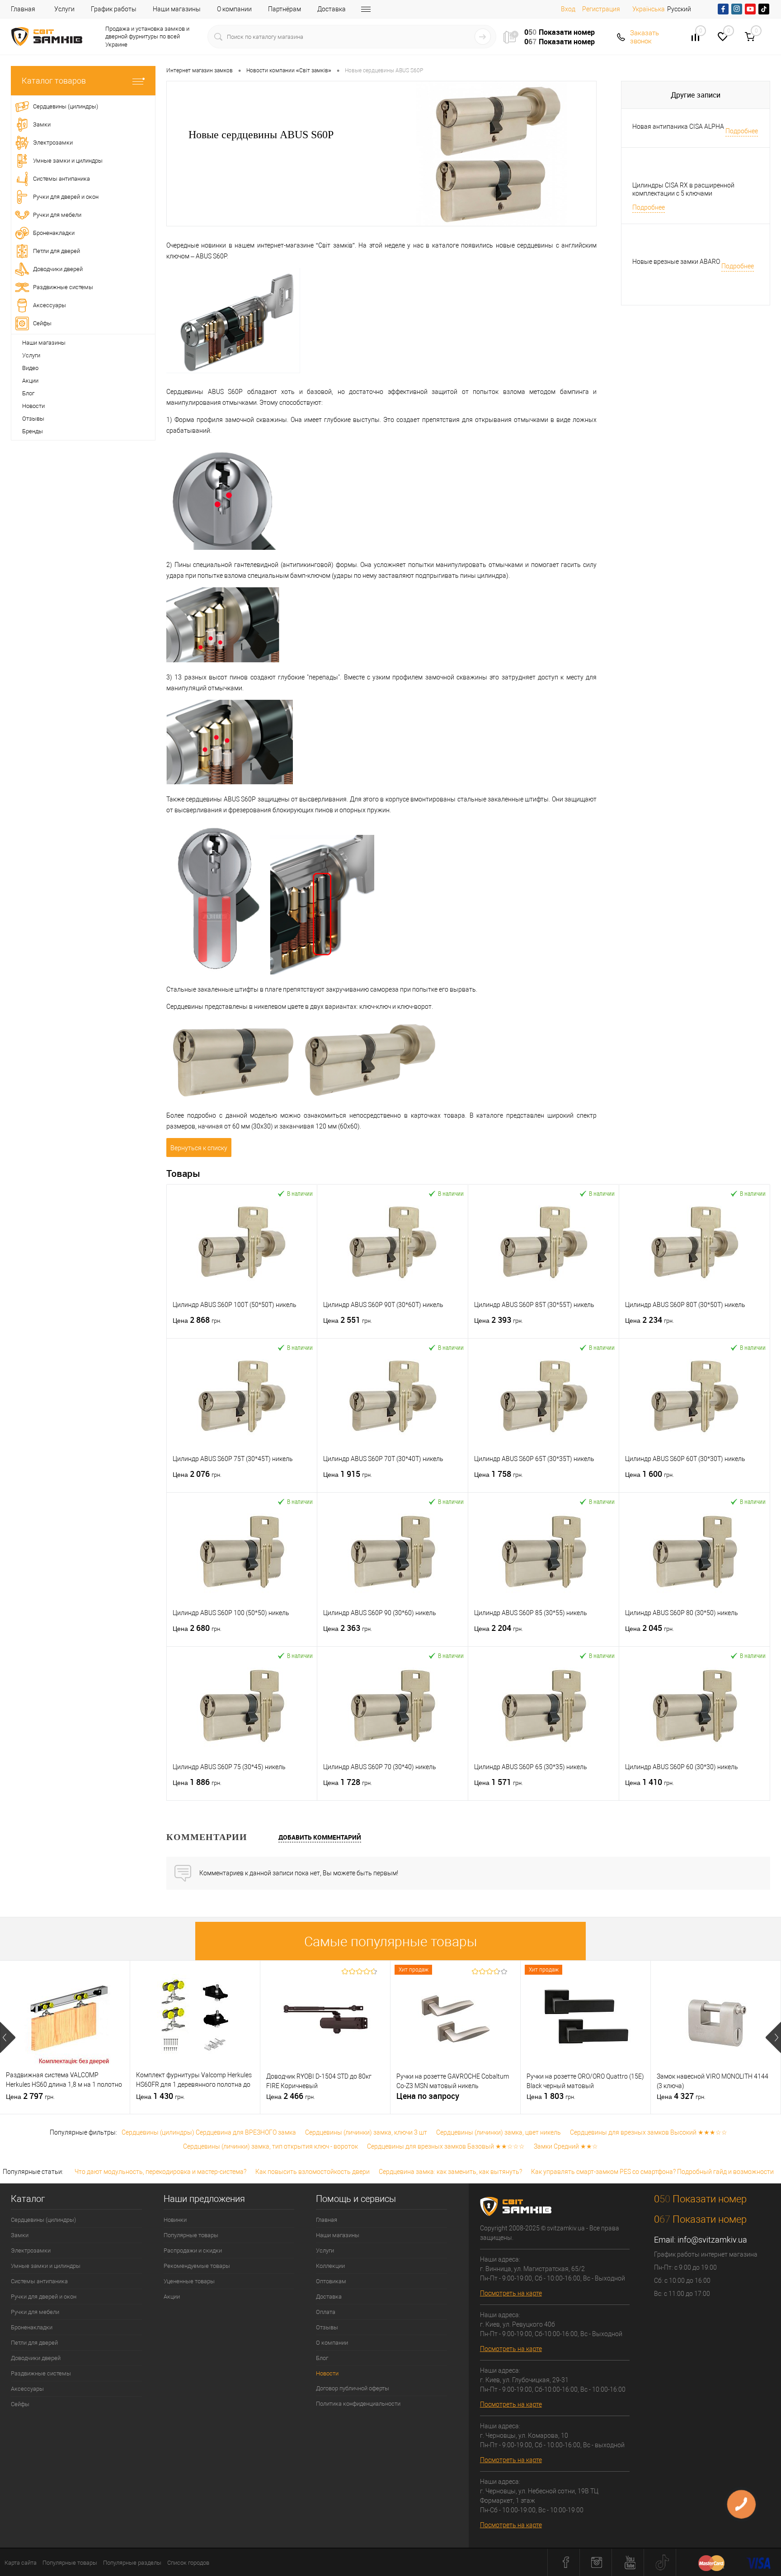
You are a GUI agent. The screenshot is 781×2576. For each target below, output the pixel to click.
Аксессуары (27, 2389)
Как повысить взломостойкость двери (313, 2172)
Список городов (188, 2563)
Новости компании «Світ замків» (289, 70)
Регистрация (601, 9)
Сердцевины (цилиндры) (43, 2220)
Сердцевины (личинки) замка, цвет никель (499, 2132)
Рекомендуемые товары (197, 2266)
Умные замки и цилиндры (46, 2266)
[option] (65, 2037)
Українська (649, 9)
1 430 (160, 2096)
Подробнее (742, 131)
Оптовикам (331, 2281)
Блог (28, 393)
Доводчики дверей (36, 2358)
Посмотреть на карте (511, 2293)
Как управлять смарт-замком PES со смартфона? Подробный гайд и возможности (652, 2172)
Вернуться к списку (199, 1148)
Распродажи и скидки (193, 2250)
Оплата (326, 2312)
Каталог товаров (54, 81)
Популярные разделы (132, 2563)
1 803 (551, 2096)
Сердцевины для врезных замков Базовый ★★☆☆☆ (446, 2146)
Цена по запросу (428, 2096)
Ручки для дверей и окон (44, 2297)
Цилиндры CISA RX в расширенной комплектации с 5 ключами (683, 189)
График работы (114, 9)
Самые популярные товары (391, 1941)
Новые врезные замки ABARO (676, 262)
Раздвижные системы (41, 2373)
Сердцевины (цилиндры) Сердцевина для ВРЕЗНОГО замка (209, 2132)
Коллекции (330, 2266)
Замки (20, 2235)
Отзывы (33, 419)
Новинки (175, 2220)
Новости (33, 406)
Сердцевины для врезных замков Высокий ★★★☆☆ (649, 2132)
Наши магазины (177, 9)
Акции (30, 381)
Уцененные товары (189, 2281)
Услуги (64, 9)
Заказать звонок (645, 37)
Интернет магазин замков (200, 70)
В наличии (300, 1193)
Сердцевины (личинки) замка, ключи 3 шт (366, 2132)
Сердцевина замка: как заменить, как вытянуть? (450, 2172)
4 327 (681, 2096)
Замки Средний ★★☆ (566, 2146)
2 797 (30, 2096)
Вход (568, 9)
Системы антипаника (39, 2281)
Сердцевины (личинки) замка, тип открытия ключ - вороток (271, 2146)
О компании (234, 9)
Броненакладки (32, 2327)
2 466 (291, 2096)
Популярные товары (191, 2235)
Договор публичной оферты (353, 2388)
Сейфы (20, 2404)
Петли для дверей (34, 2343)
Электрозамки (31, 2250)
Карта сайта (21, 2563)
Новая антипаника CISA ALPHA (678, 126)
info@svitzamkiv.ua (712, 2240)
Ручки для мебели (35, 2312)
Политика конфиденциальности (358, 2404)
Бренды (33, 431)
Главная (23, 9)
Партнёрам (285, 9)
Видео (30, 368)
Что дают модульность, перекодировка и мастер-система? (160, 2172)
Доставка (332, 9)
